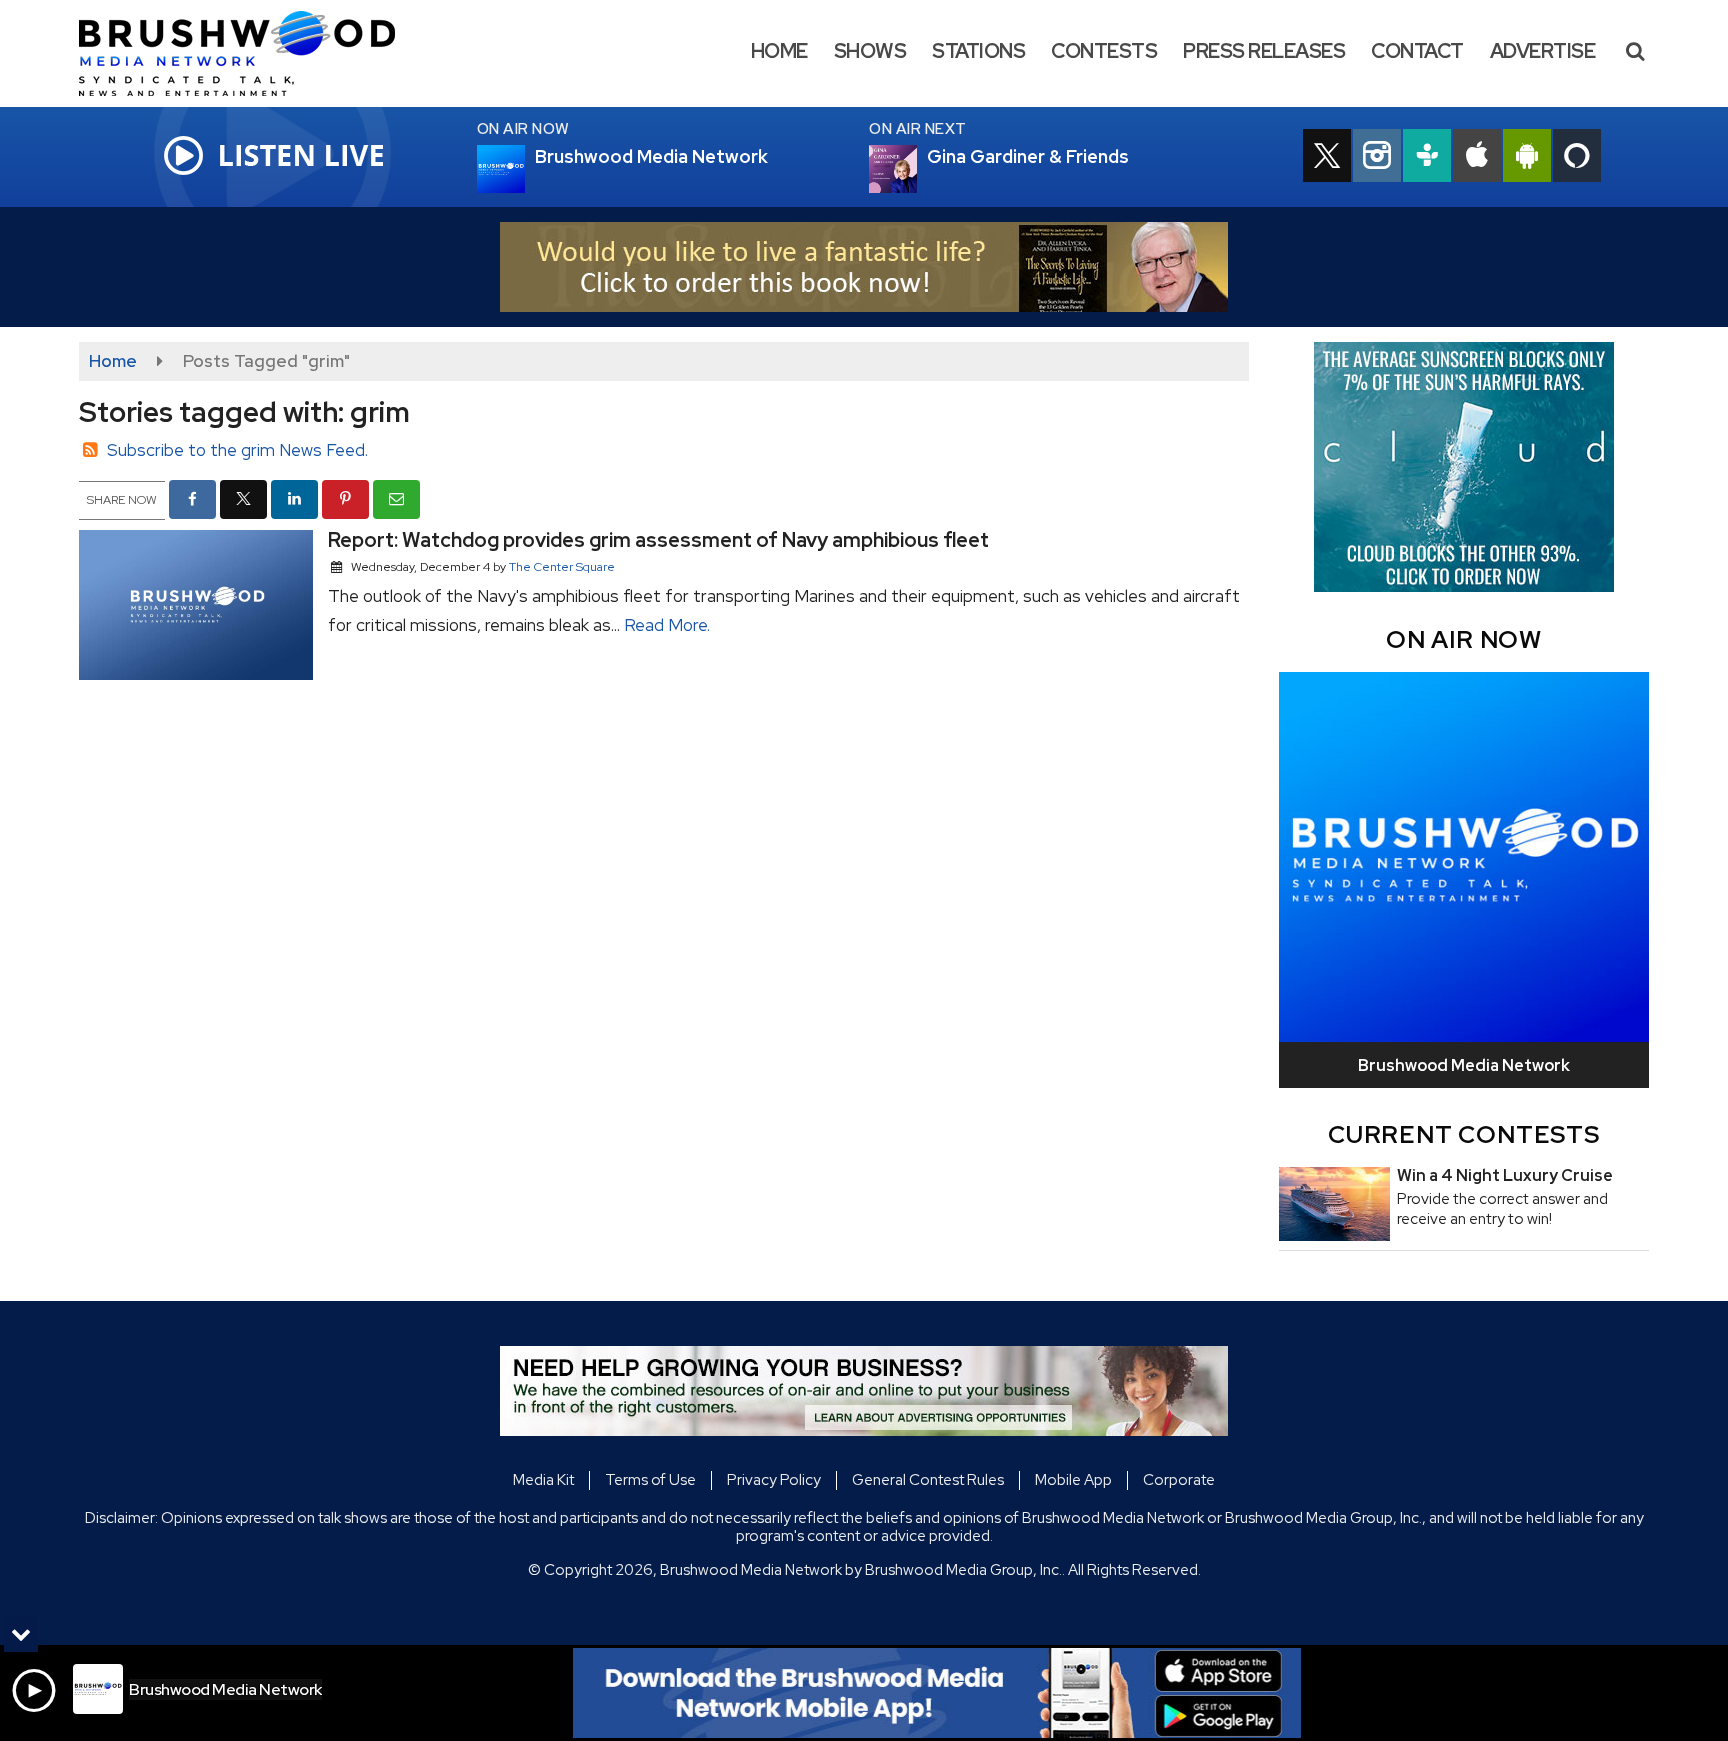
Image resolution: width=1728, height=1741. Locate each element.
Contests (1104, 51)
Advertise (1543, 51)
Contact (1417, 51)
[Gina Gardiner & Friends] (917, 169)
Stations (978, 51)
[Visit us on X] (1327, 158)
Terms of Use (650, 1480)
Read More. (667, 625)
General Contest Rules (928, 1480)
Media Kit (543, 1480)
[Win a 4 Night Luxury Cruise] (1334, 1204)
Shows (870, 51)
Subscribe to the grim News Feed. (237, 450)
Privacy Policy (774, 1480)
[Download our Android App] (1527, 158)
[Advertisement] (864, 267)
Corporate (1179, 1480)
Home (779, 51)
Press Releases (1264, 51)
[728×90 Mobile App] (937, 1693)
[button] (1635, 51)
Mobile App (1073, 1480)
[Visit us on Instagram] (1377, 158)
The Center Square (562, 567)
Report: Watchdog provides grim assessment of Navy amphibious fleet (658, 540)
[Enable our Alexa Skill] (1577, 158)
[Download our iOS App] (1477, 158)
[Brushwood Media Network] (252, 52)
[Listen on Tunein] (1427, 158)
